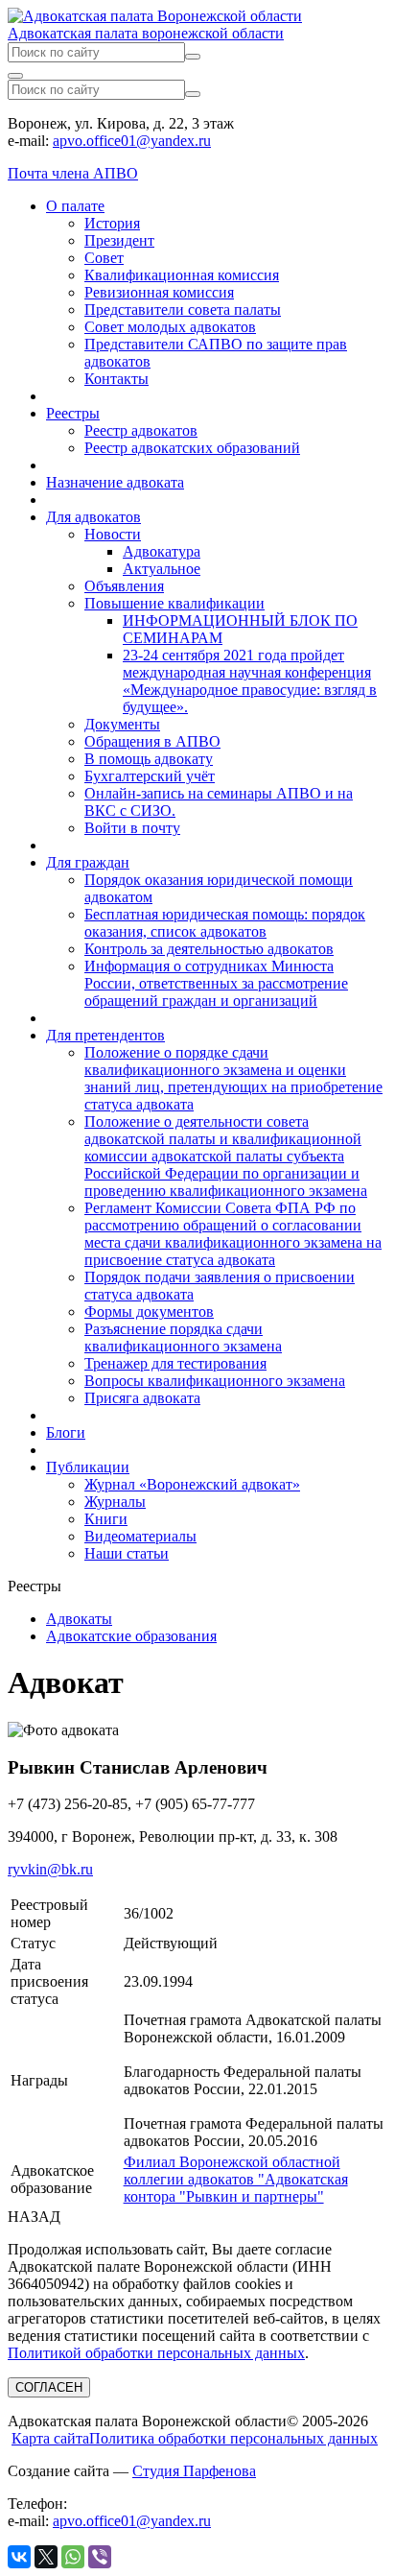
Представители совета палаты (183, 310)
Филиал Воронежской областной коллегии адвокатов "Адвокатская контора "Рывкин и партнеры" (236, 2179)
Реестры (73, 413)
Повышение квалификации (174, 603)
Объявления (124, 586)
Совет (104, 258)
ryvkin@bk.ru (50, 1869)
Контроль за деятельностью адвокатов (209, 949)
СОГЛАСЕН (49, 2387)
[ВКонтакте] (19, 2557)
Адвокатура (162, 551)
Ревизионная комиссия (159, 292)
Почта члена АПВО (73, 173)
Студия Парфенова (194, 2471)
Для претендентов (105, 1035)
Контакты (116, 379)
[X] (46, 2557)
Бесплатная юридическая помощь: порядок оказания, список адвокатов (225, 923)
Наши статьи (127, 1553)
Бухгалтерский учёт (150, 776)
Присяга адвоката (142, 1398)
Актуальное (162, 569)
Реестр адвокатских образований (192, 448)
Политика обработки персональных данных (233, 2438)
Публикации (88, 1467)
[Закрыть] (15, 76)
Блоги (66, 1432)
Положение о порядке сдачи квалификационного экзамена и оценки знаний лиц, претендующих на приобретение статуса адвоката (233, 1078)
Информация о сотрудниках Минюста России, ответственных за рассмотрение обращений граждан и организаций (216, 983)
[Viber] (100, 2557)
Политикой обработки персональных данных (156, 2353)
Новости (113, 534)
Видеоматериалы (140, 1536)
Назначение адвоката (115, 482)
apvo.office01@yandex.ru (132, 141)
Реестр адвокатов (141, 430)
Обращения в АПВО (152, 741)
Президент (119, 240)
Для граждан (88, 862)
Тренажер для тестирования (175, 1363)
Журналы (115, 1502)
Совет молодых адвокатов (170, 327)
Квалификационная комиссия (182, 275)
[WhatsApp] (73, 2557)
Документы (122, 724)
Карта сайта (50, 2438)
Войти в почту (132, 828)
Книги (106, 1519)
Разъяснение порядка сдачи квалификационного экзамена (183, 1337)
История (112, 223)
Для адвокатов (93, 517)
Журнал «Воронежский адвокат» (192, 1484)
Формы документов (149, 1312)
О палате (75, 206)
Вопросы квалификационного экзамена (215, 1381)
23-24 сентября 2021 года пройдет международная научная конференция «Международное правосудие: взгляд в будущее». (250, 681)
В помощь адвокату (149, 759)
